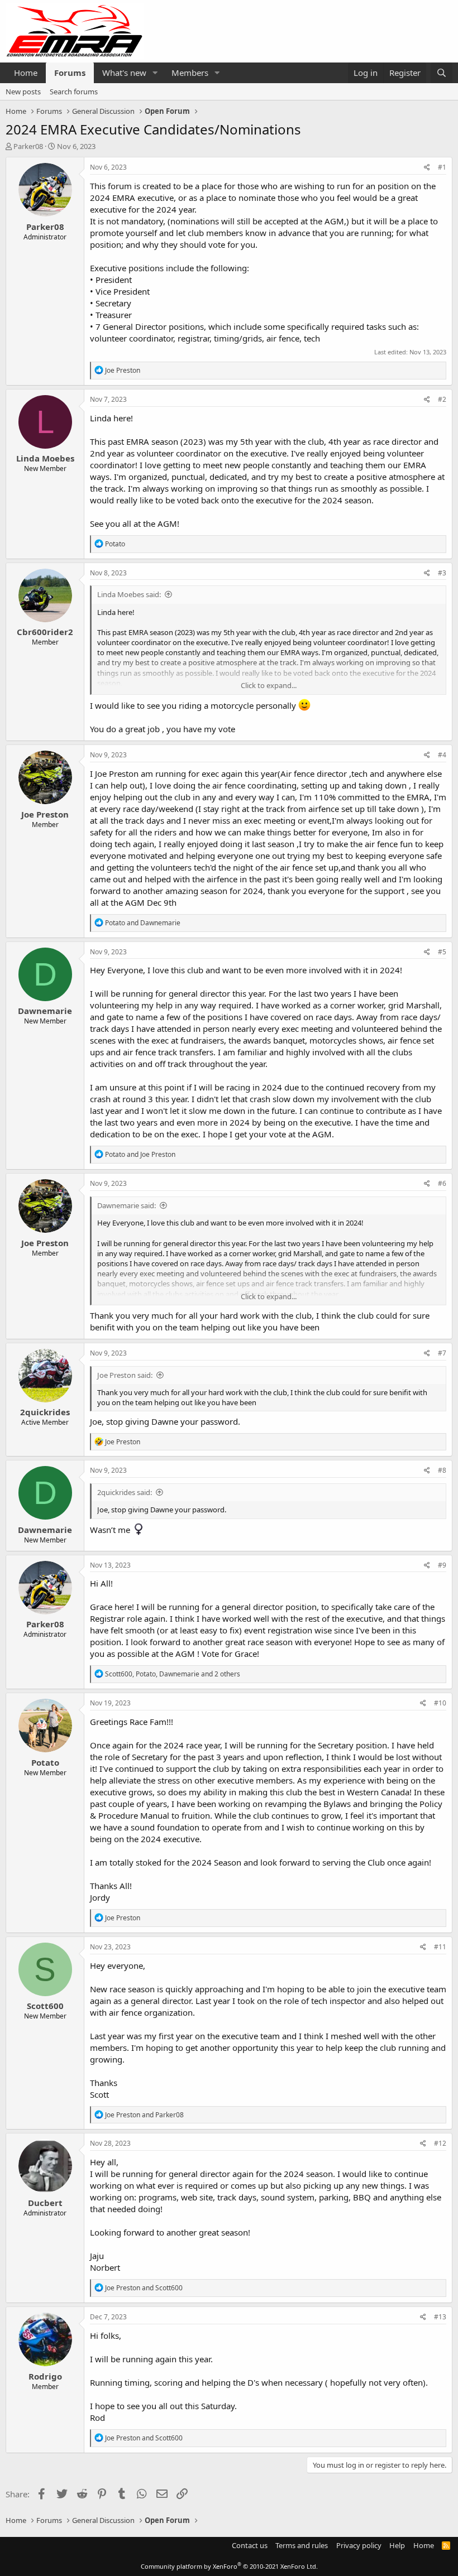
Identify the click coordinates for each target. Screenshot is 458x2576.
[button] (155, 73)
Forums (70, 73)
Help (397, 2545)
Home (26, 73)
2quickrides (45, 1412)
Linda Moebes (45, 458)
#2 (442, 399)
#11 (440, 1947)
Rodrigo (45, 2376)
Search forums (74, 92)
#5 (442, 952)
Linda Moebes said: (129, 594)
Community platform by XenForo (229, 2566)
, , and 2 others (173, 1674)
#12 (440, 2143)
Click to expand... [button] (269, 685)
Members (190, 73)
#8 (442, 1470)
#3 (442, 573)
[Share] (427, 168)
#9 (442, 1565)
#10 (440, 1703)
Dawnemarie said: (127, 1205)
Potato (45, 1762)
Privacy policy (359, 2545)
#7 (442, 1353)
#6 (442, 1183)
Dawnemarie (45, 1011)
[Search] (442, 73)
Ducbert (45, 2203)
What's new (124, 73)
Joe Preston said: (125, 1375)
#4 (442, 755)
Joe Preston (45, 814)
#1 (442, 167)
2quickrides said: (125, 1492)
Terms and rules (302, 2545)
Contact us (250, 2545)
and (143, 923)
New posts (23, 92)
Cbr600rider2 (45, 632)
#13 (440, 2317)
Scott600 (45, 2006)
